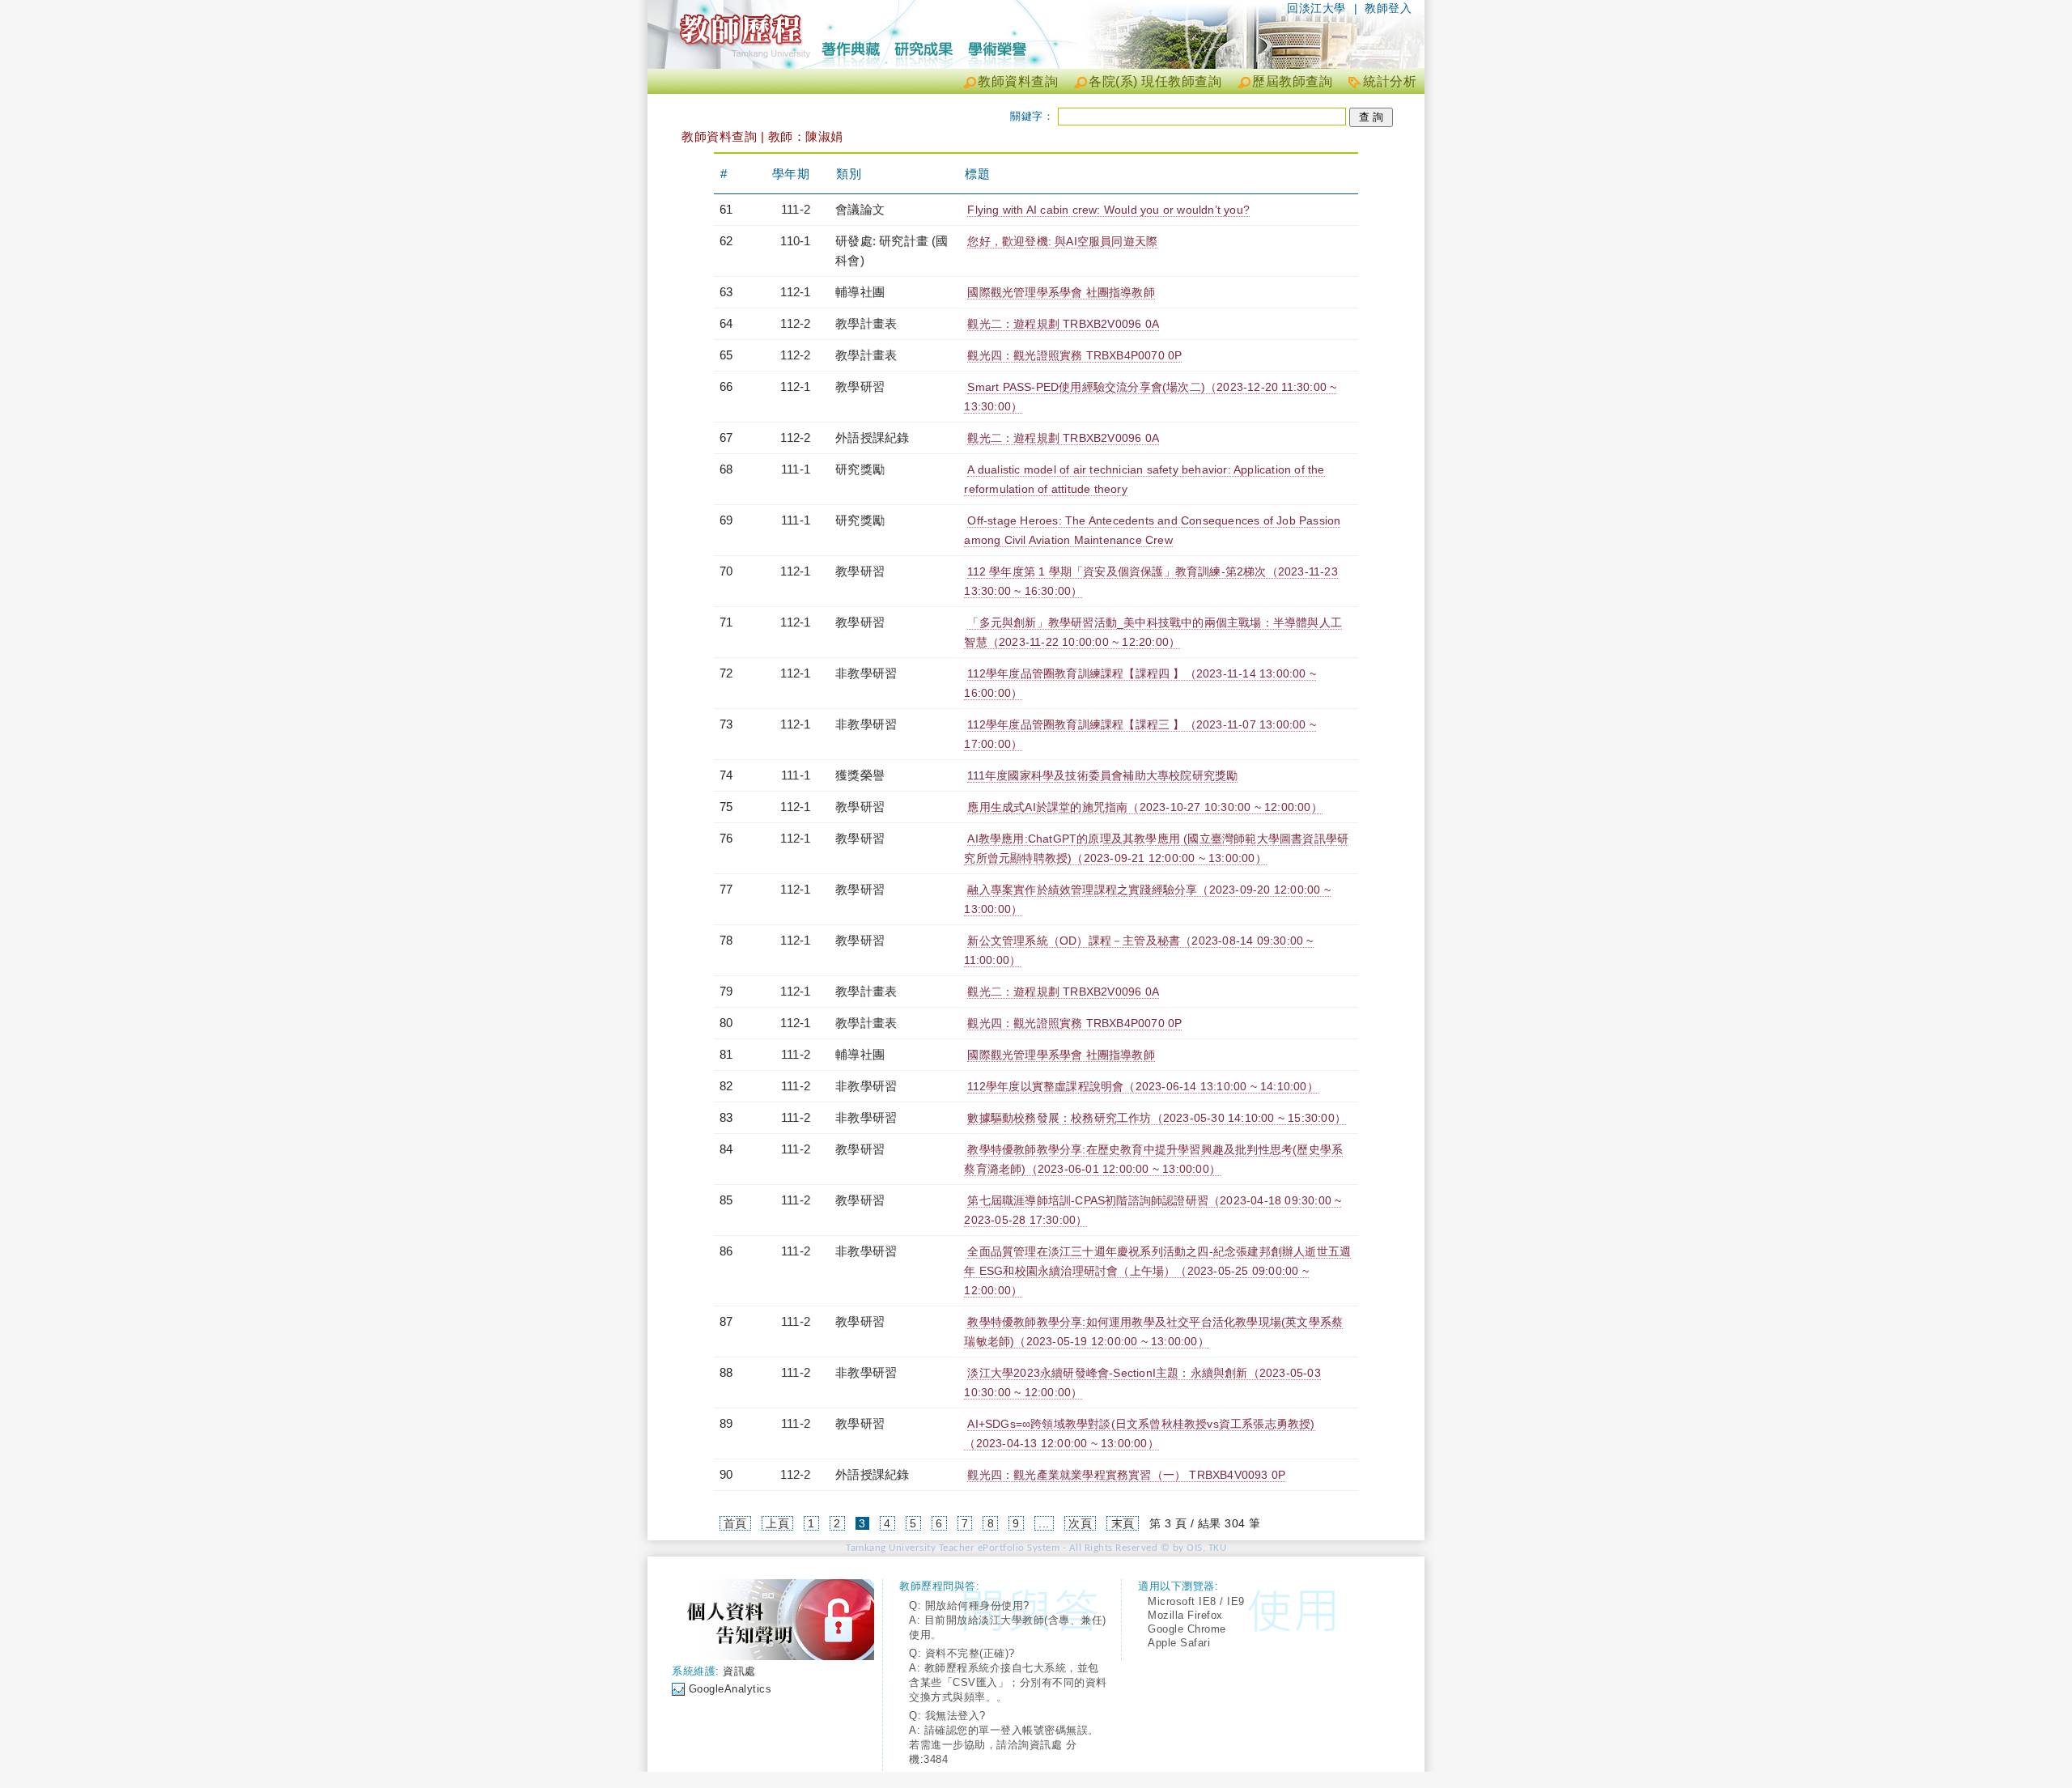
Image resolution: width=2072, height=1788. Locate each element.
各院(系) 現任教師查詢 (1155, 81)
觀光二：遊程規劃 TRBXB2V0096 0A (1063, 324)
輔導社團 (860, 292)
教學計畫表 (866, 323)
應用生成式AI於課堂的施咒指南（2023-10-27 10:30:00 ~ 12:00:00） (1144, 807)
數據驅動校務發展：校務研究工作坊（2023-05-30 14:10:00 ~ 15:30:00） (1157, 1118)
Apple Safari (1179, 1643)
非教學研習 (866, 673)
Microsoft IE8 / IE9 (1196, 1601)
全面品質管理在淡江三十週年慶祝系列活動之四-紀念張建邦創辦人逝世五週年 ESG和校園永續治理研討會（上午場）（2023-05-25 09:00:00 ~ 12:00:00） (1157, 1271)
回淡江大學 (1316, 8)
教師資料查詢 (1018, 81)
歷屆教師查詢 (1292, 81)
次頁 (1080, 1523)
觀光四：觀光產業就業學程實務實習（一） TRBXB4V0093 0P (1126, 1475)
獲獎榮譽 (860, 775)
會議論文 (860, 209)
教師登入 (1388, 8)
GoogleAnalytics (730, 1689)
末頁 (1123, 1523)
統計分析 (1390, 81)
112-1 (795, 292)
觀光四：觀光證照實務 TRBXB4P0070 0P (1074, 355)
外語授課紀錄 (872, 437)
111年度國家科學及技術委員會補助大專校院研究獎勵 (1102, 775)
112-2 (795, 323)
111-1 (796, 469)
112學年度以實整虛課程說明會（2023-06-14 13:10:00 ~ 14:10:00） (1142, 1086)
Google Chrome (1187, 1629)
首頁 (735, 1523)
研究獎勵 (860, 469)
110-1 (795, 241)
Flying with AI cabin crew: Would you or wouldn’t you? (1108, 210)
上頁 (777, 1523)
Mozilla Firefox (1185, 1615)
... (1044, 1523)
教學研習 (860, 386)
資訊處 (739, 1671)
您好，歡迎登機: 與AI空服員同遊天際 (1062, 241)
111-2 (796, 209)
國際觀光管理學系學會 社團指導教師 (1061, 292)
